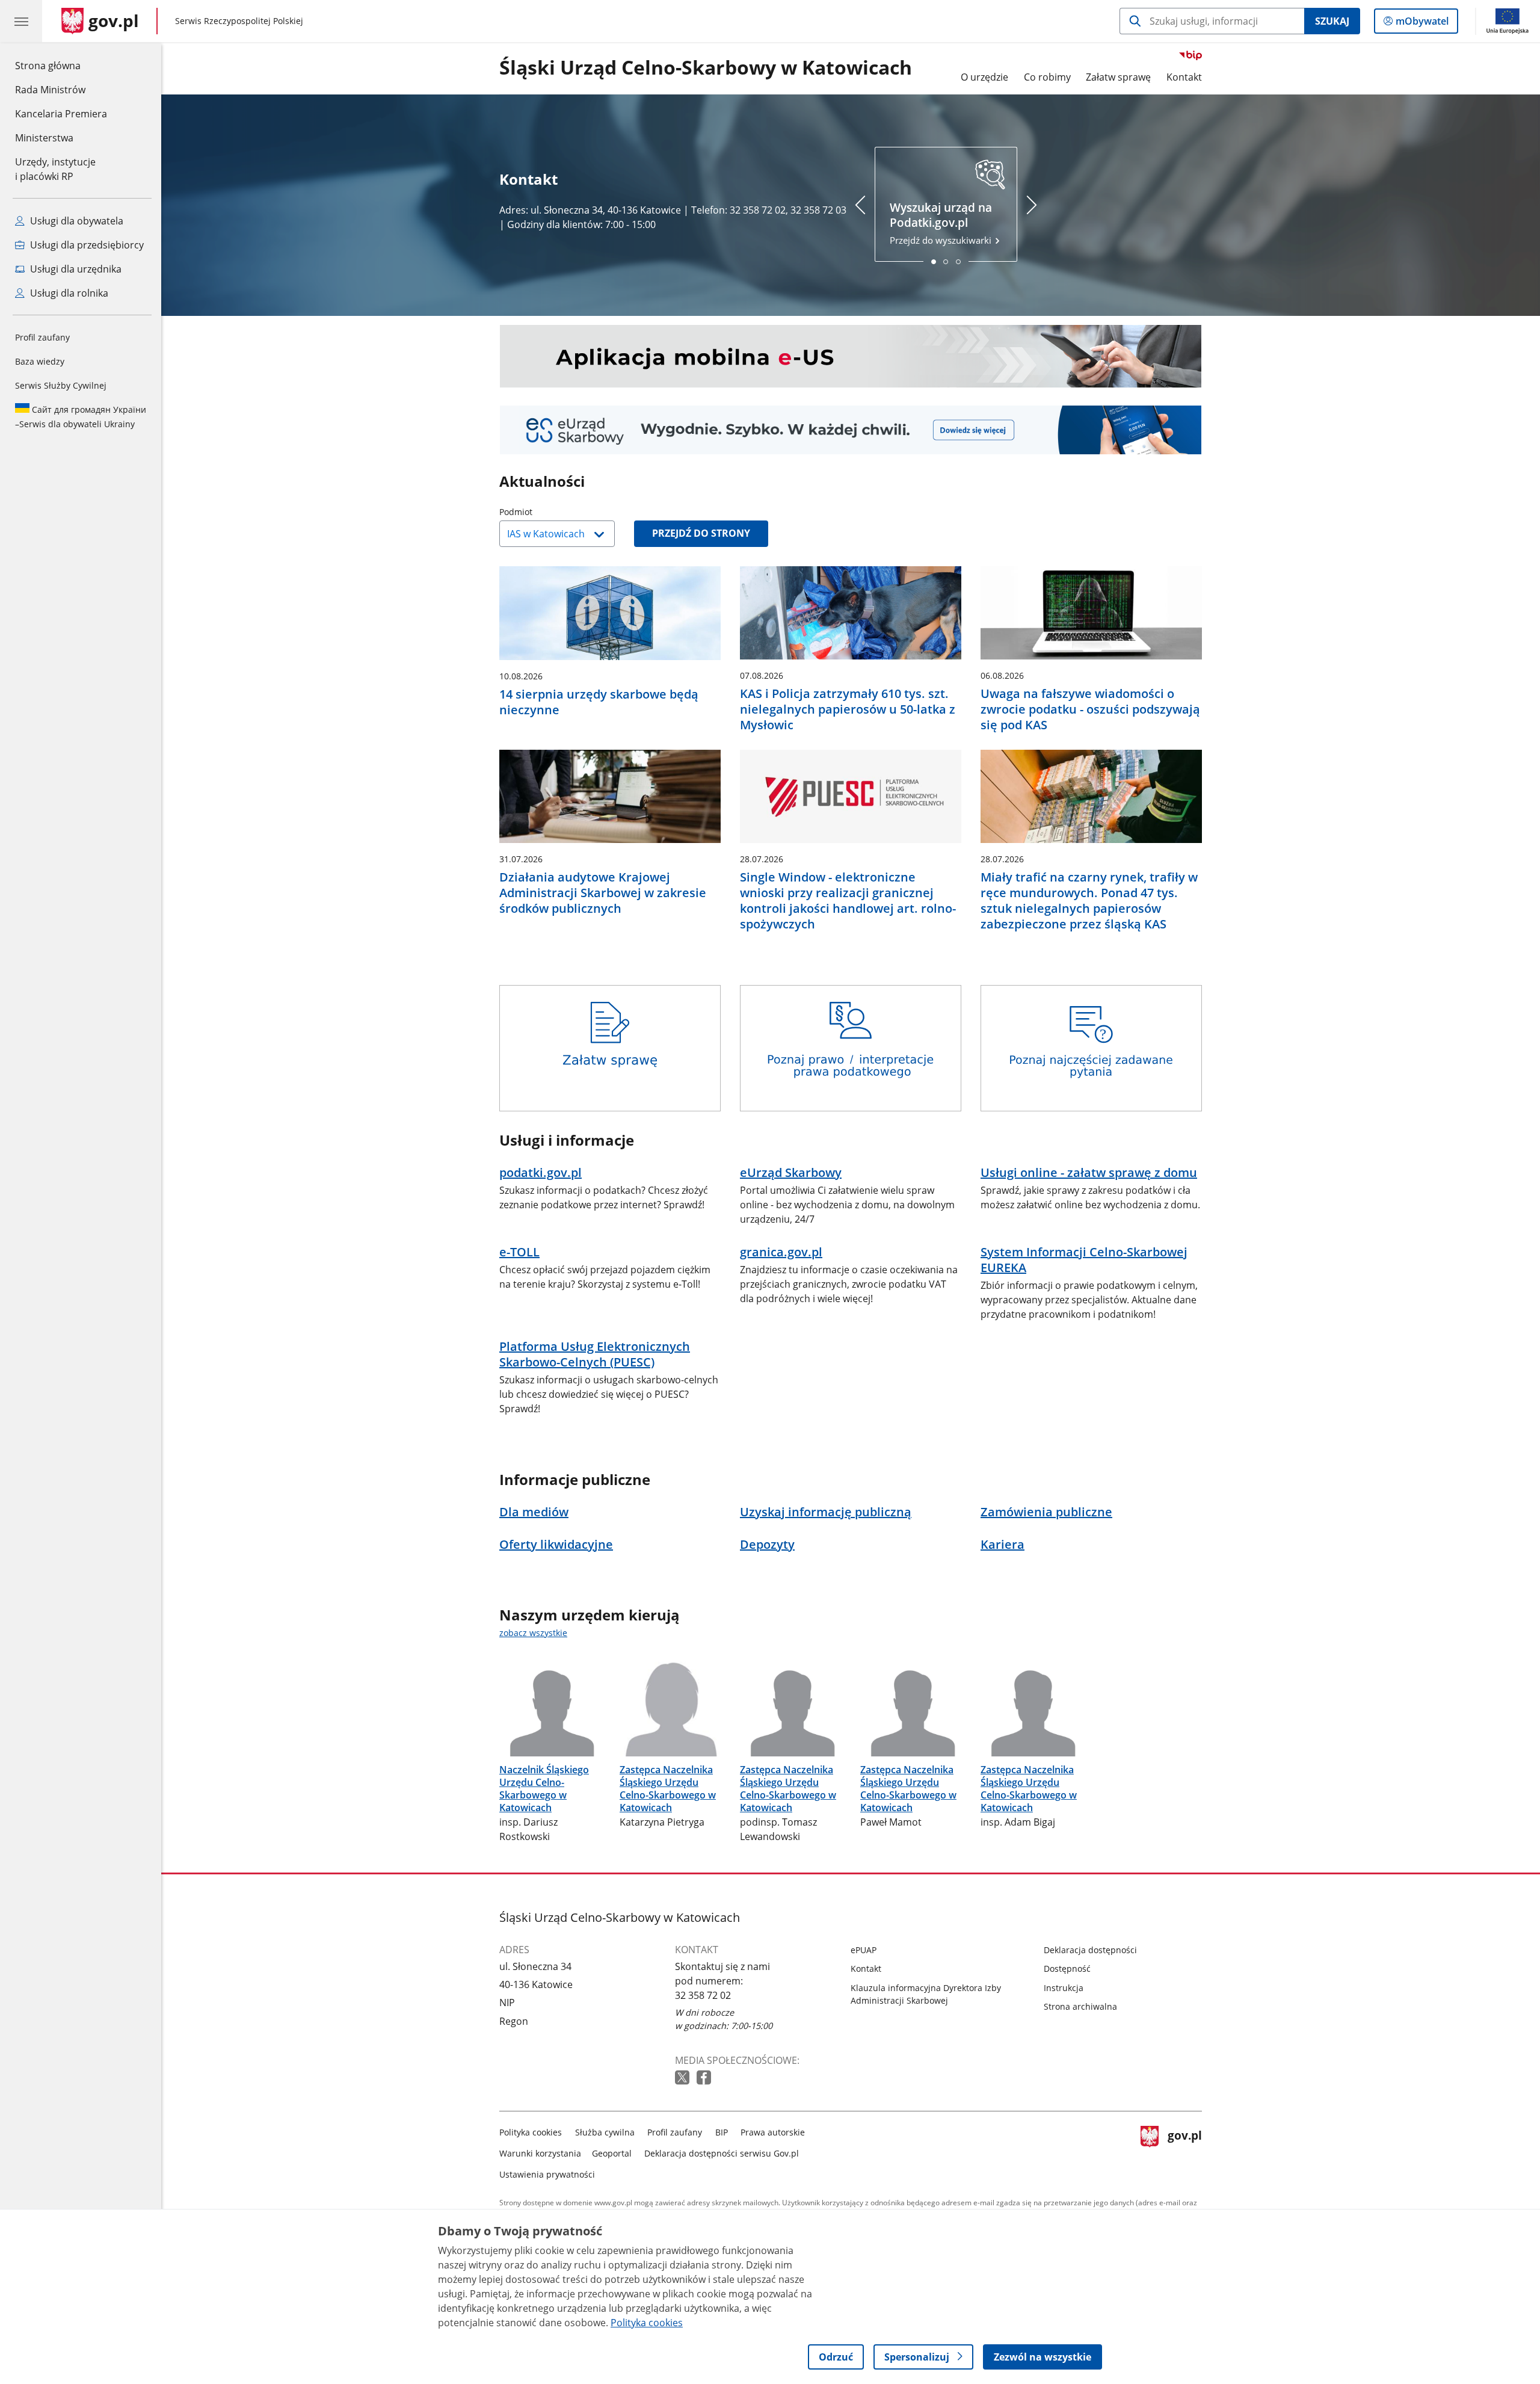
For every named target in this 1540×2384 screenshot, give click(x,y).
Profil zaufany (42, 337)
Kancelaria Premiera (61, 114)
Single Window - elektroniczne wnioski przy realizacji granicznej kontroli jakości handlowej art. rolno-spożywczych (848, 901)
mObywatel (1422, 24)
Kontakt (1184, 77)
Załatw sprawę (1118, 77)
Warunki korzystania (540, 2153)
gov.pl (1184, 2151)
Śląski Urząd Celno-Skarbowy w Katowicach (706, 68)
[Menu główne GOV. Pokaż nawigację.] (21, 21)
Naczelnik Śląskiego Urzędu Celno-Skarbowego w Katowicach (544, 1788)
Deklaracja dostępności (1090, 1950)
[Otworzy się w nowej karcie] (683, 2078)
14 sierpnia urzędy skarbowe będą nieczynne (599, 702)
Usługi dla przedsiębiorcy (86, 245)
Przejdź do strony (701, 533)
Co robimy (1047, 77)
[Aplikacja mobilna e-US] (851, 356)
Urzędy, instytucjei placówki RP (55, 169)
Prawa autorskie (773, 2132)
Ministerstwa (44, 138)
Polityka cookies (531, 2132)
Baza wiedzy (40, 361)
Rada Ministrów (50, 90)
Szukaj (1332, 21)
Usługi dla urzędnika (75, 269)
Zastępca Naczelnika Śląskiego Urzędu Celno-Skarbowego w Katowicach (668, 1788)
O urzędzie (984, 77)
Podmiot (546, 512)
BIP (722, 2132)
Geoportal (612, 2153)
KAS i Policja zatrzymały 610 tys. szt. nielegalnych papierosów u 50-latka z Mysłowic (848, 709)
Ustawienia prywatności (547, 2174)
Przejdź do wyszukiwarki (942, 223)
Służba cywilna (605, 2132)
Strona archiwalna (1080, 2006)
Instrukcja (1064, 1988)
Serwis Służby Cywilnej (61, 385)
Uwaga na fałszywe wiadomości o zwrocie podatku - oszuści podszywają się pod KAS (1090, 709)
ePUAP (864, 1950)
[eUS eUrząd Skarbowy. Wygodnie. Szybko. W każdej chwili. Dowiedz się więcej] (851, 430)
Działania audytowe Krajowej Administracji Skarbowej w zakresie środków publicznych (603, 893)
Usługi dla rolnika (68, 293)
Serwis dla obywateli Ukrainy (81, 417)
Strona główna (61, 65)
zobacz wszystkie (533, 1633)
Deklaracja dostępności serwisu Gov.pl (722, 2153)
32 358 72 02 (703, 1995)
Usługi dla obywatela (75, 221)
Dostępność (1067, 1969)
